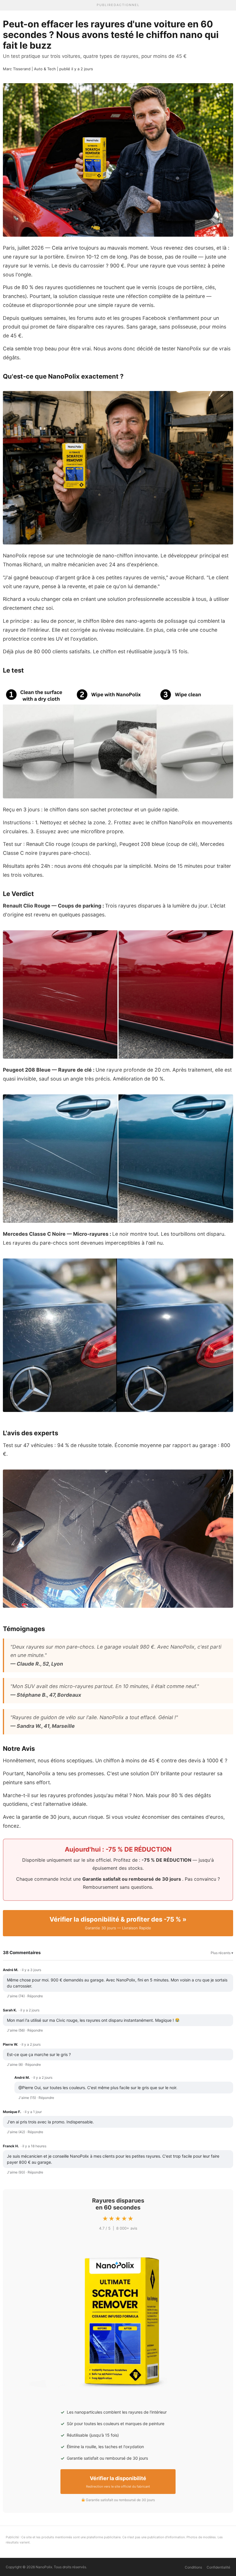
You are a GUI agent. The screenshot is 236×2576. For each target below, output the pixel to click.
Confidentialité (218, 2567)
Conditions (193, 2567)
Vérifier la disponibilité (118, 2482)
